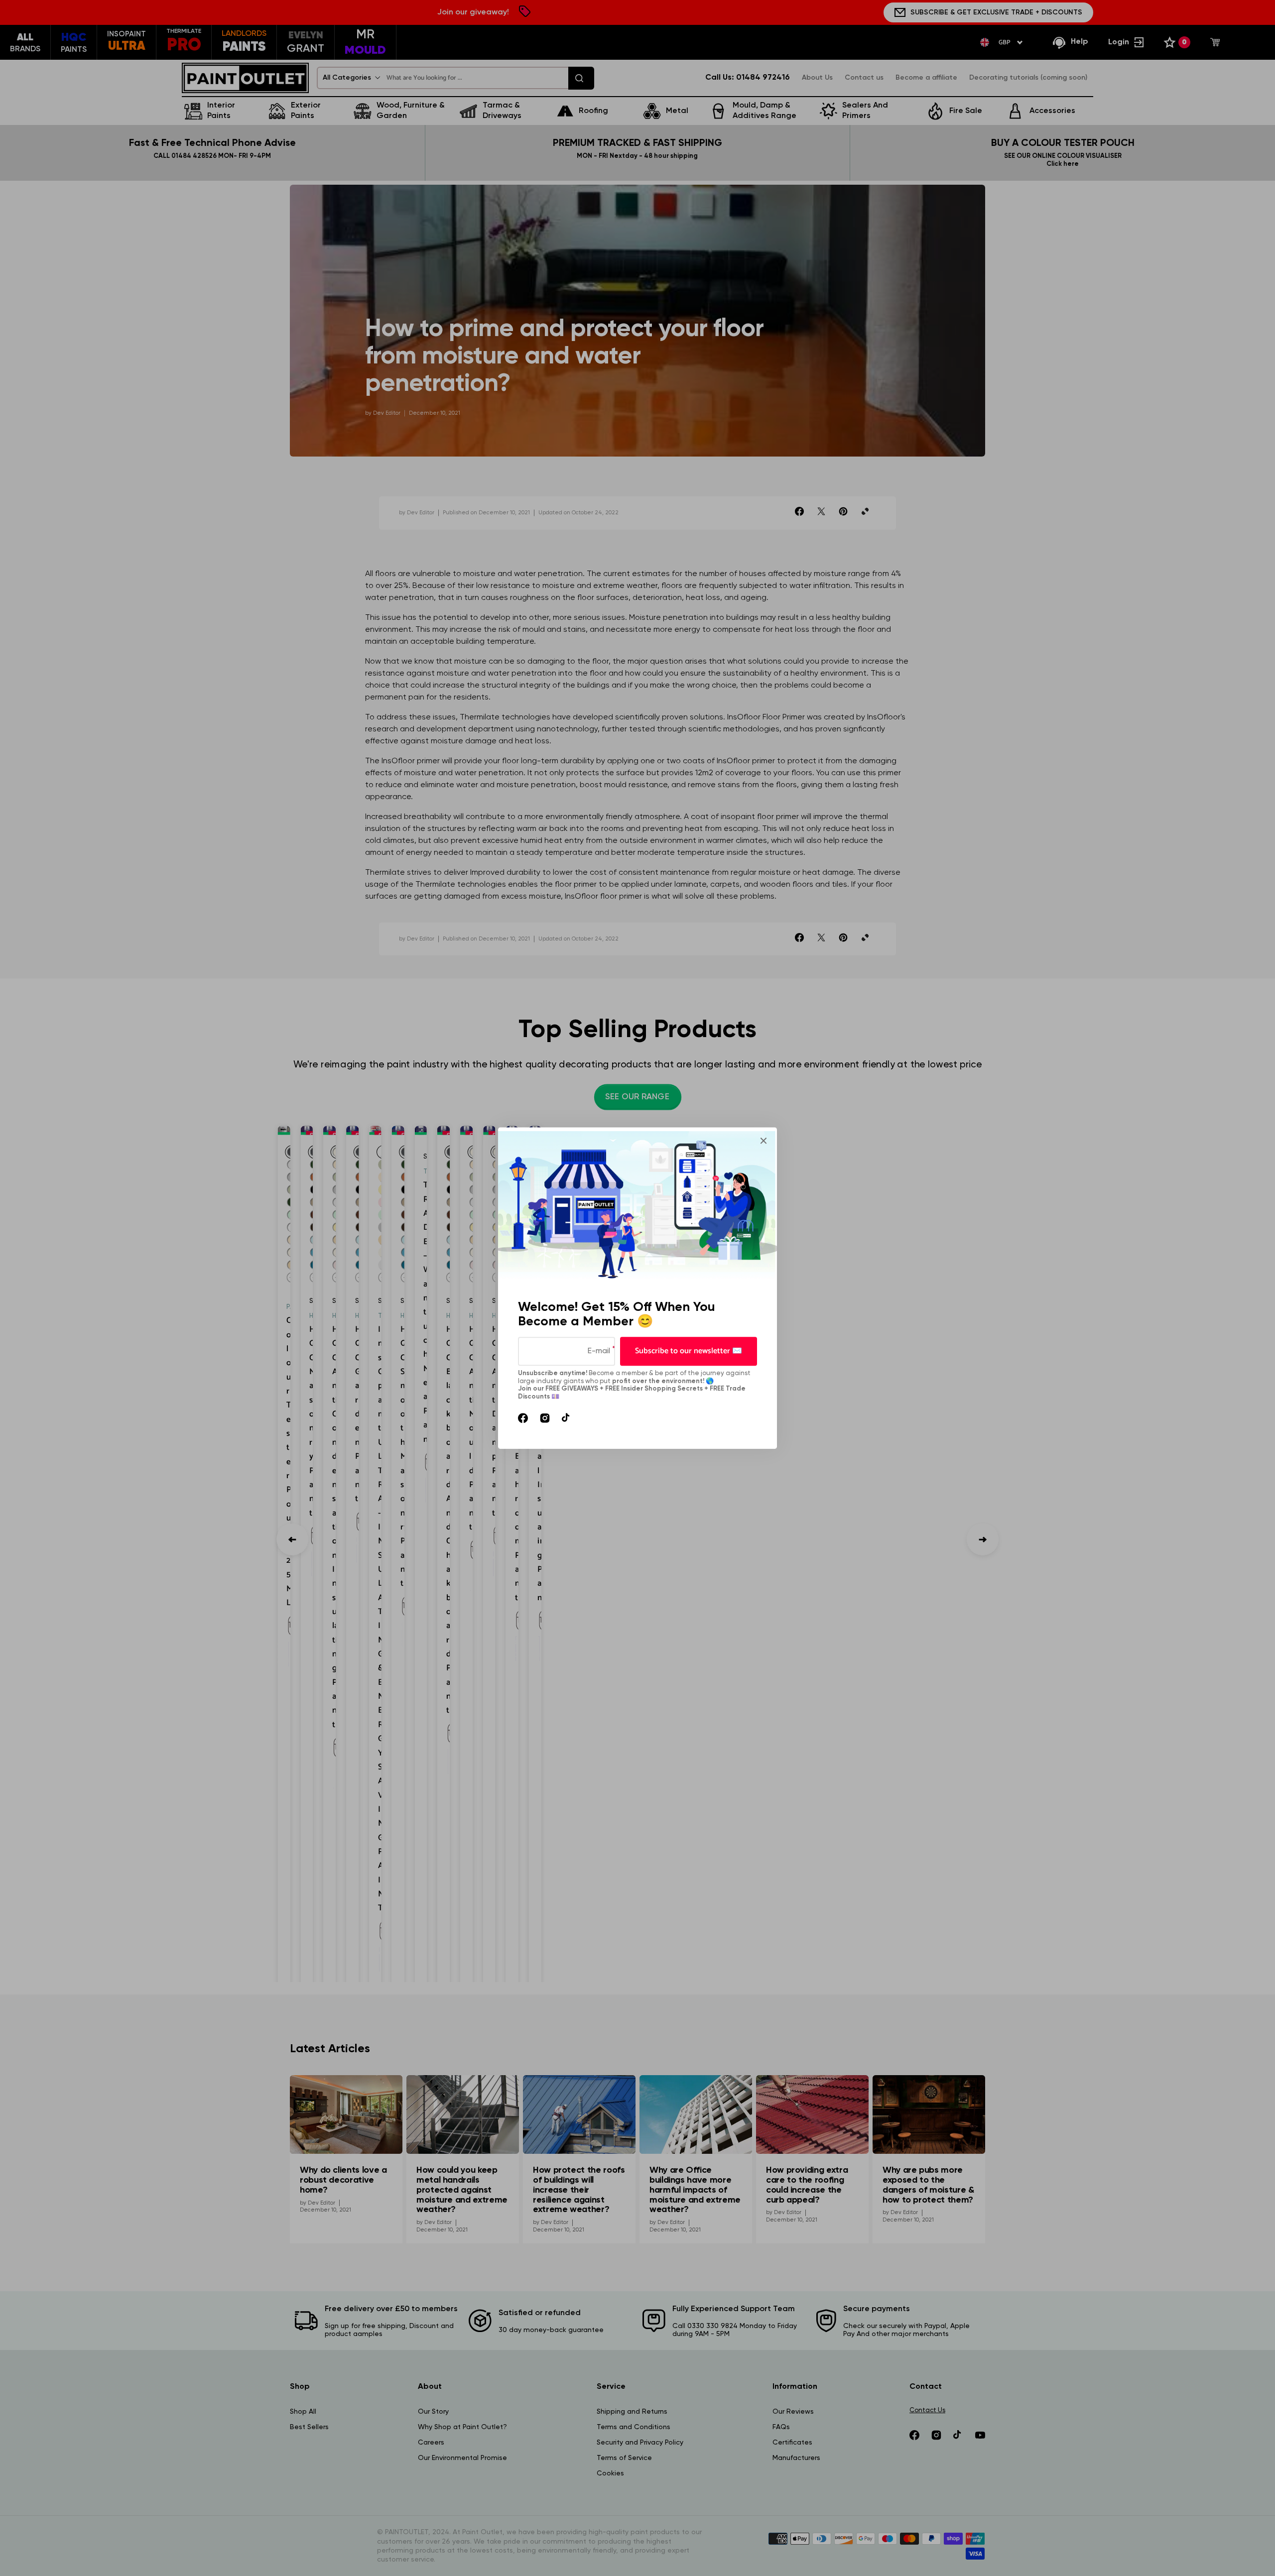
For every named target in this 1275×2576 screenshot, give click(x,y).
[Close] (764, 1141)
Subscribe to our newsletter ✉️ (689, 1351)
